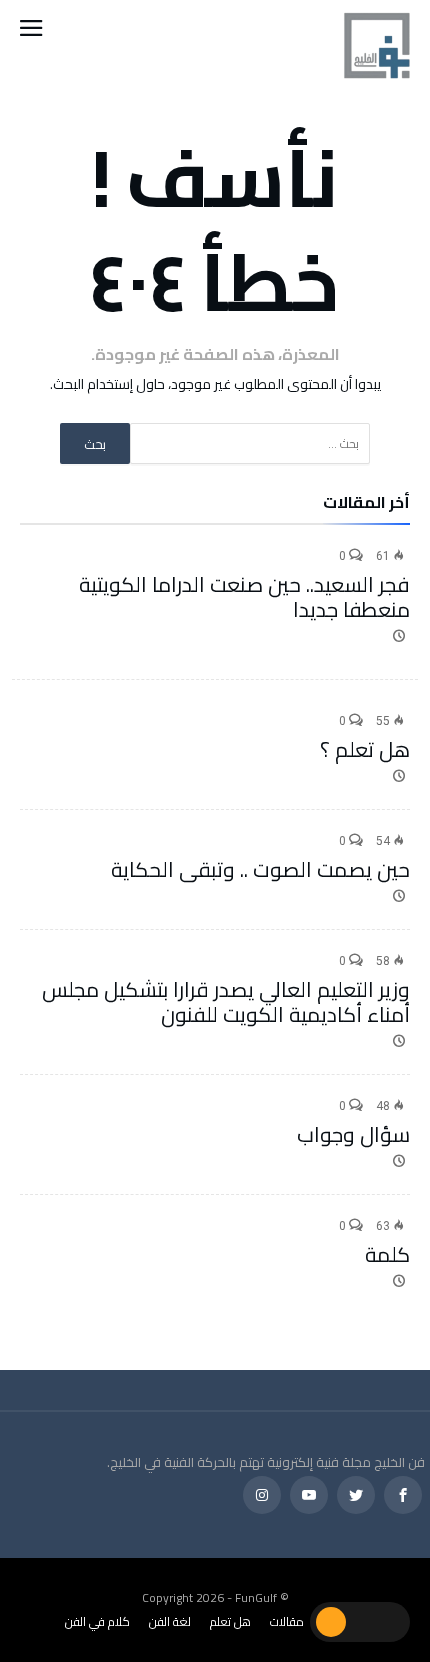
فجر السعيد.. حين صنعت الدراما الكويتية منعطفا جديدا (244, 597)
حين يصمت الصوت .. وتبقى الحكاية (260, 869)
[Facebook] (403, 1495)
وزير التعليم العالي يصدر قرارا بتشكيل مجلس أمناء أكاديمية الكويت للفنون (226, 1002)
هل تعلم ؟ (365, 749)
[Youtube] (309, 1495)
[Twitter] (356, 1495)
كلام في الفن (97, 1621)
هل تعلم (230, 1621)
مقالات (287, 1621)
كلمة (387, 1254)
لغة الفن (170, 1621)
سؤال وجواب (353, 1134)
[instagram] (262, 1495)
